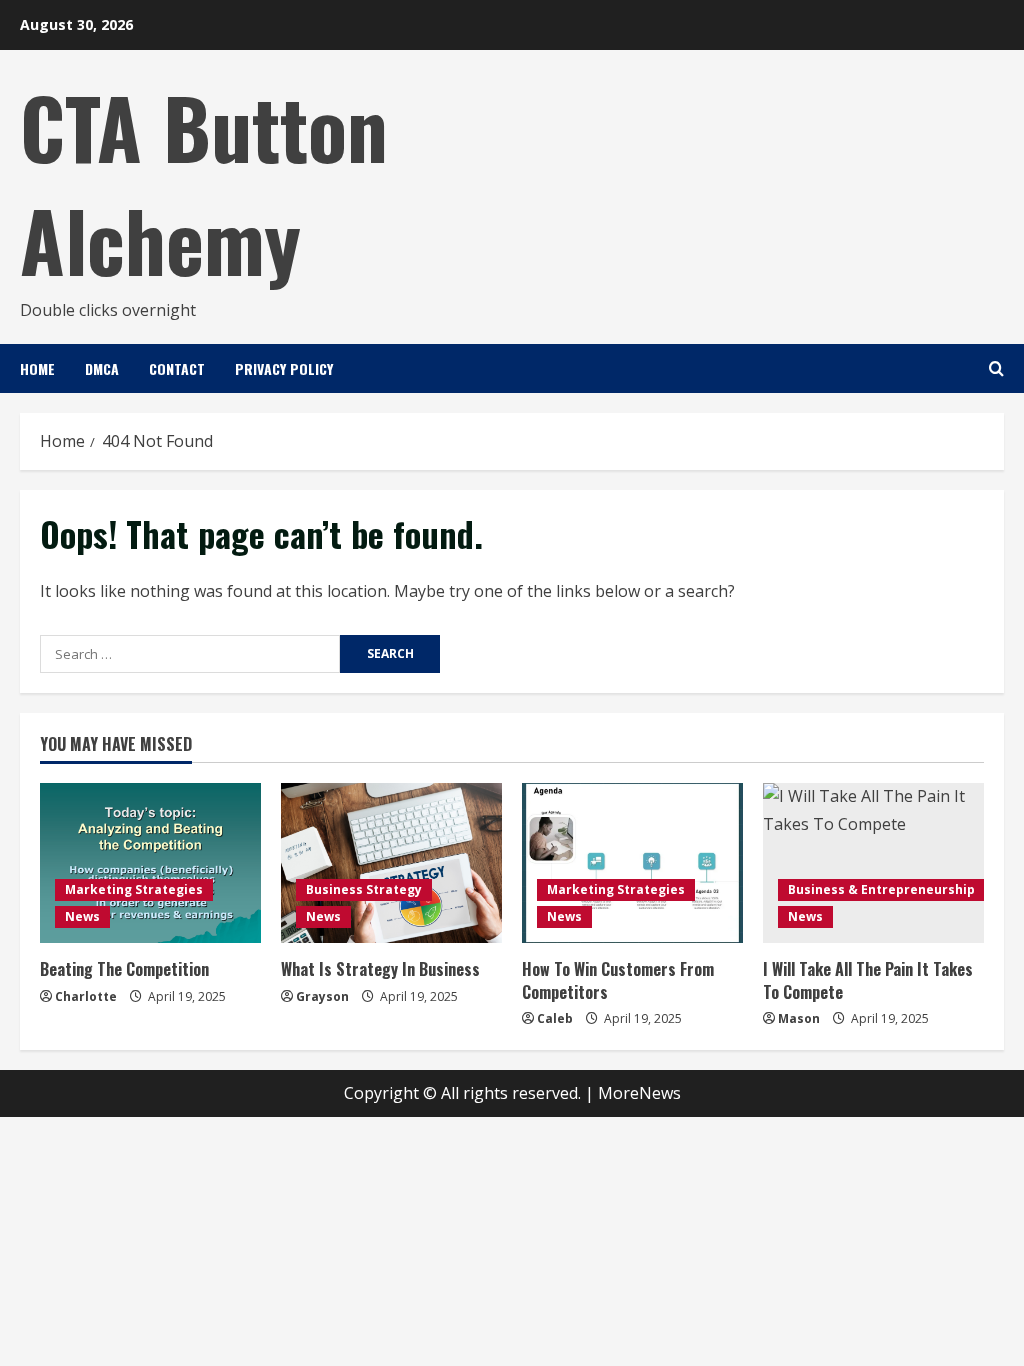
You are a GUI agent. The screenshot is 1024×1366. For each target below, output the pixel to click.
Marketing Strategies (134, 889)
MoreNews (639, 1093)
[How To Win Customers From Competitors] (632, 863)
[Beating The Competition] (150, 863)
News (82, 916)
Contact (177, 368)
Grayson (322, 996)
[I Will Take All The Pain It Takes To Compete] (873, 863)
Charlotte (86, 996)
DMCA (102, 368)
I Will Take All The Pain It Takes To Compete (868, 980)
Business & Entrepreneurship (881, 889)
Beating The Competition (124, 969)
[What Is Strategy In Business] (391, 863)
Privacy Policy (284, 368)
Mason (799, 1018)
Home (37, 368)
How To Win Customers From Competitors (618, 980)
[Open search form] (996, 368)
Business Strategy (364, 889)
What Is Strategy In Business (380, 969)
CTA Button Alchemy (204, 182)
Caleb (555, 1018)
